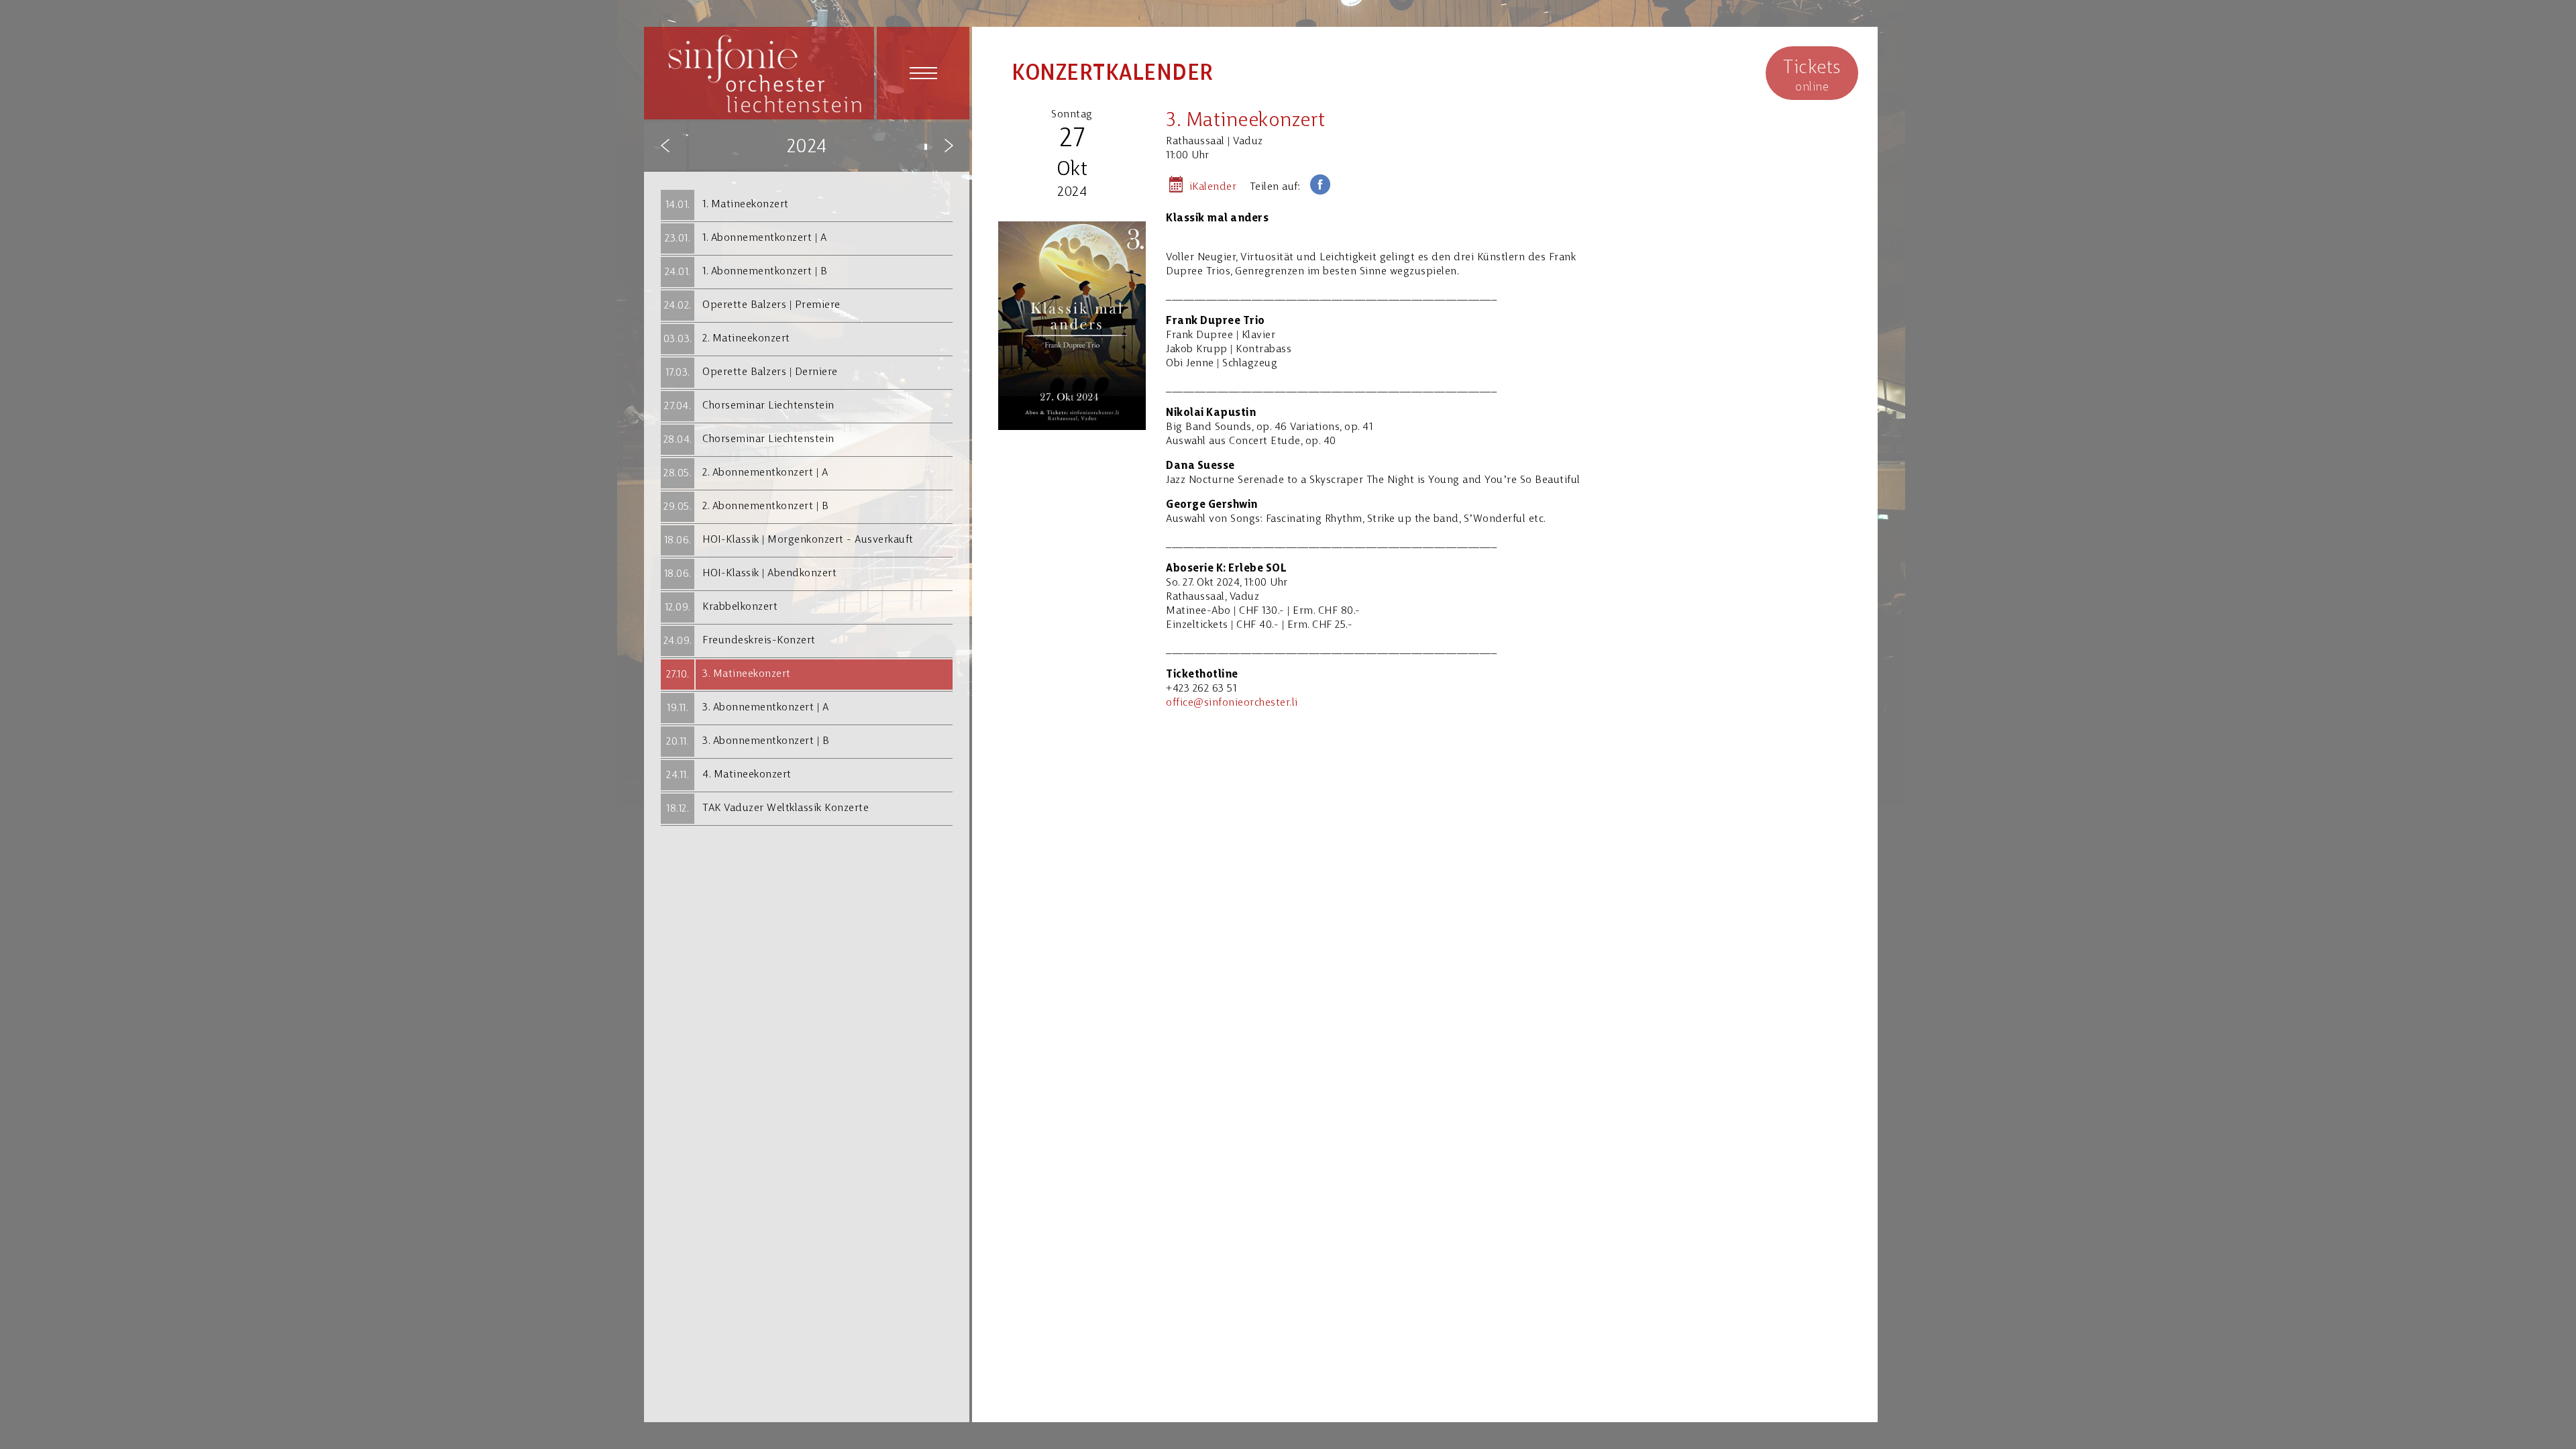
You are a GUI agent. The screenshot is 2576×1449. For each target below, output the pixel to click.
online (1812, 76)
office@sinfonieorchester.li (1232, 703)
